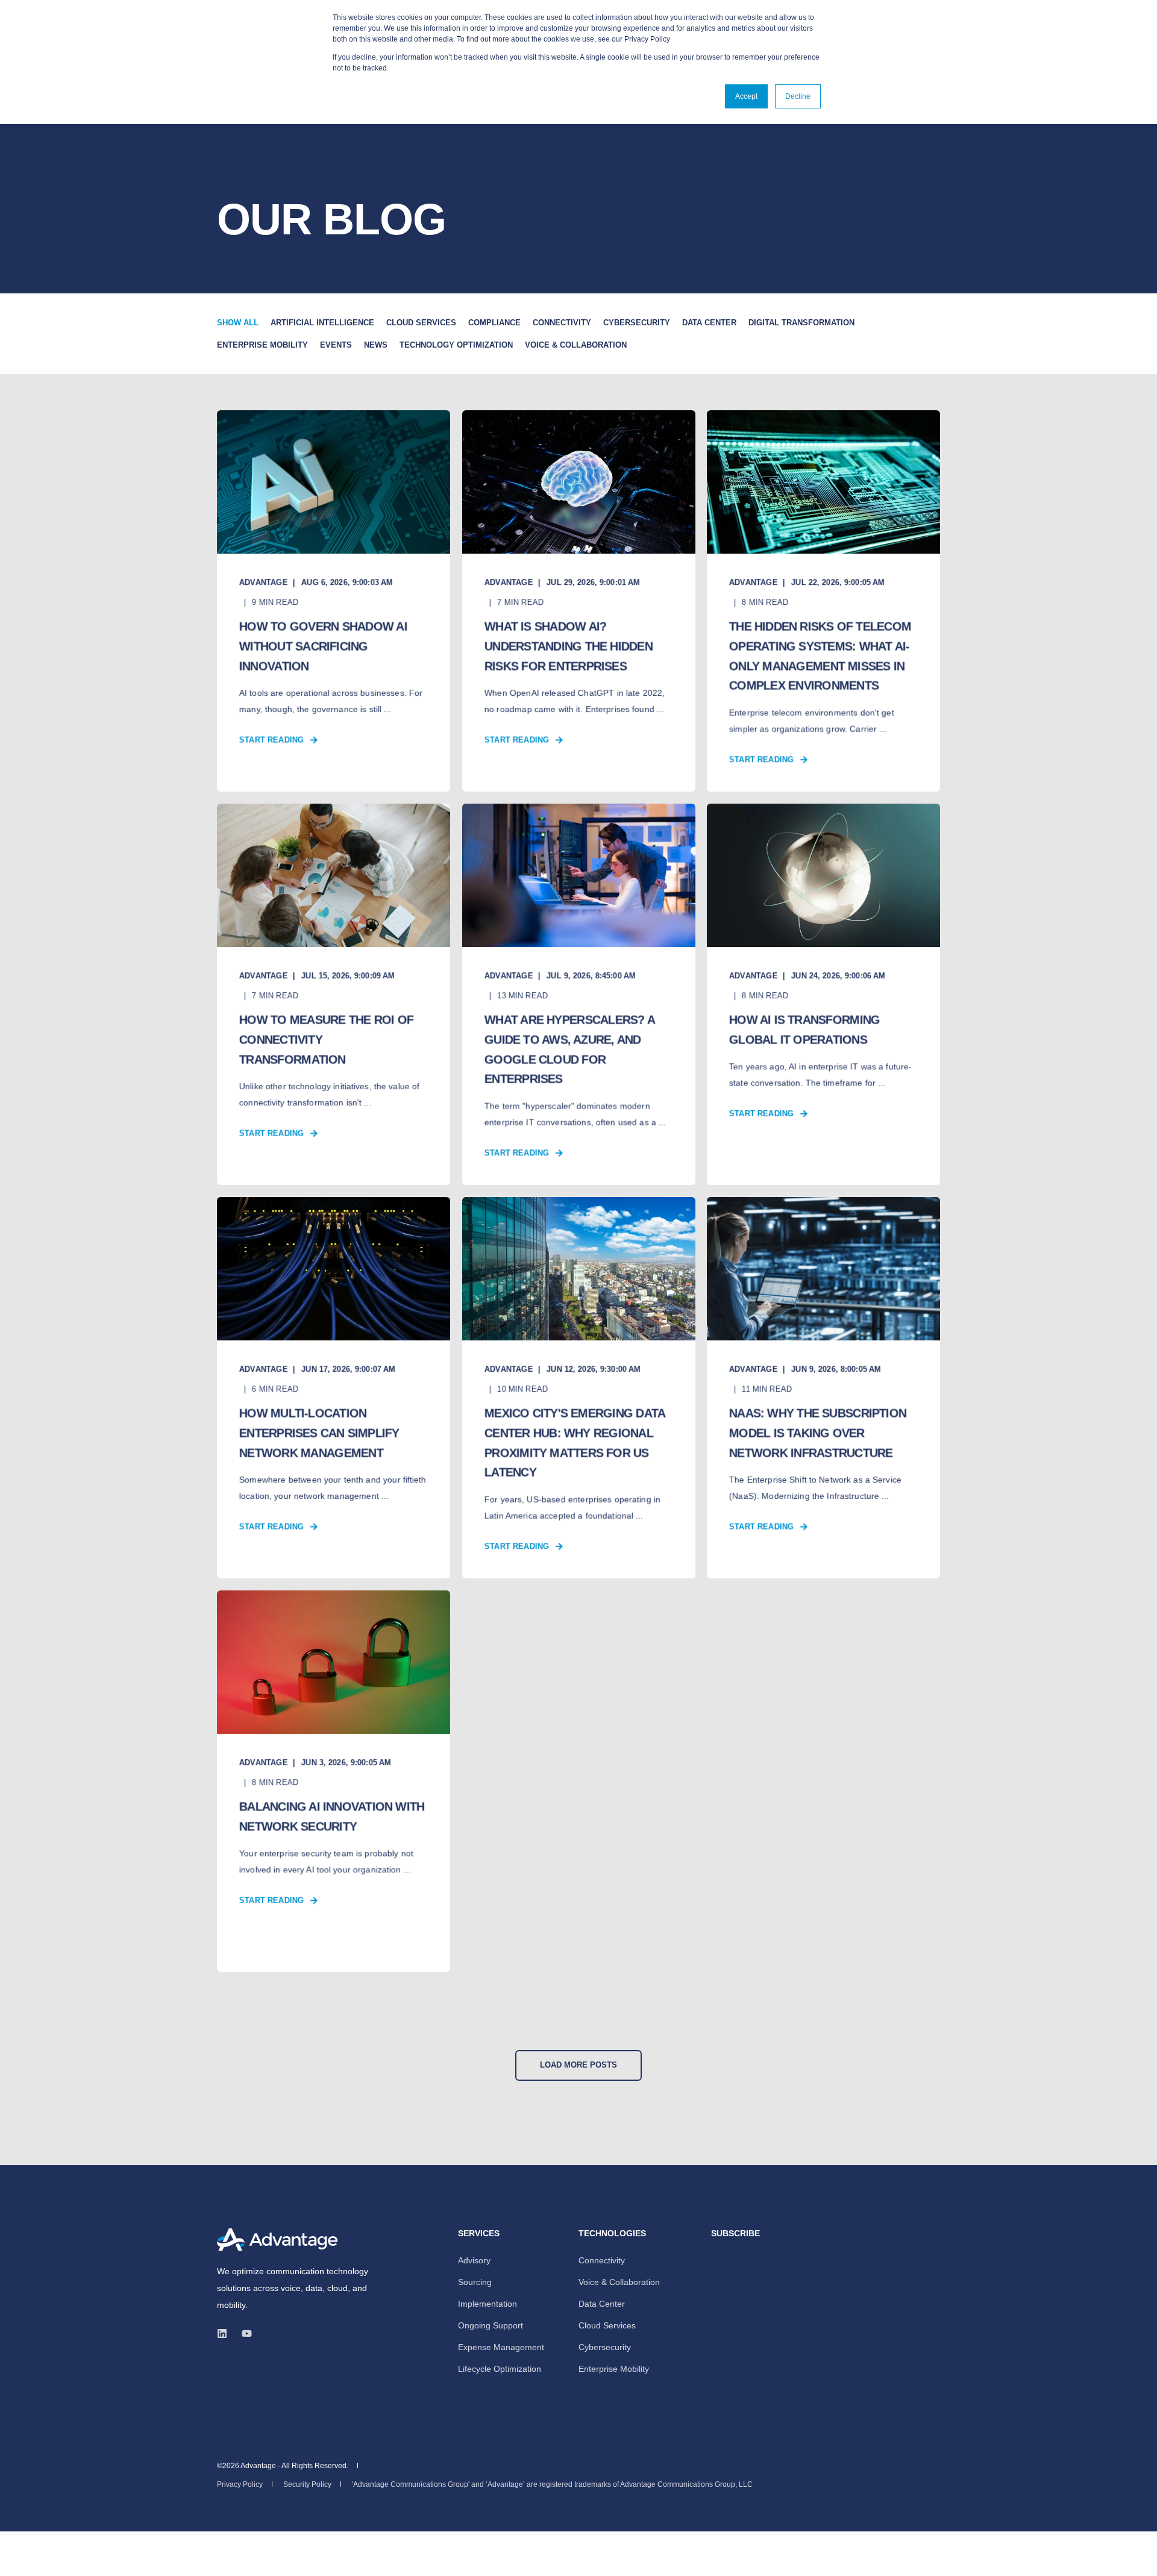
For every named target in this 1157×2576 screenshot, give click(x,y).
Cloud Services (421, 323)
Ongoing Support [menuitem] (491, 2325)
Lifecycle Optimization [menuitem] (500, 2369)
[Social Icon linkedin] (226, 2334)
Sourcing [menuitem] (475, 2282)
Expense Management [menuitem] (501, 2347)
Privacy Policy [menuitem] (240, 2484)
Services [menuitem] (479, 2234)
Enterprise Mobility (262, 345)
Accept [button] (746, 96)
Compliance (494, 323)
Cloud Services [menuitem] (607, 2325)
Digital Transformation (801, 323)
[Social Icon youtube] (243, 2334)
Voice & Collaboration (576, 345)
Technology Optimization (456, 345)
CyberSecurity (637, 323)
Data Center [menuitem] (602, 2304)
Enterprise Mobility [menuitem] (614, 2369)
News (376, 345)
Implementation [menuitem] (488, 2304)
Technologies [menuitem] (612, 2234)
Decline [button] (798, 96)
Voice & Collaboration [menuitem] (619, 2282)
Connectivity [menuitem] (602, 2260)
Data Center (709, 323)
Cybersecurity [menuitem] (605, 2347)
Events (336, 345)
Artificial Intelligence (322, 323)
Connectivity (562, 323)
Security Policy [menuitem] (307, 2484)
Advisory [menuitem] (474, 2260)
